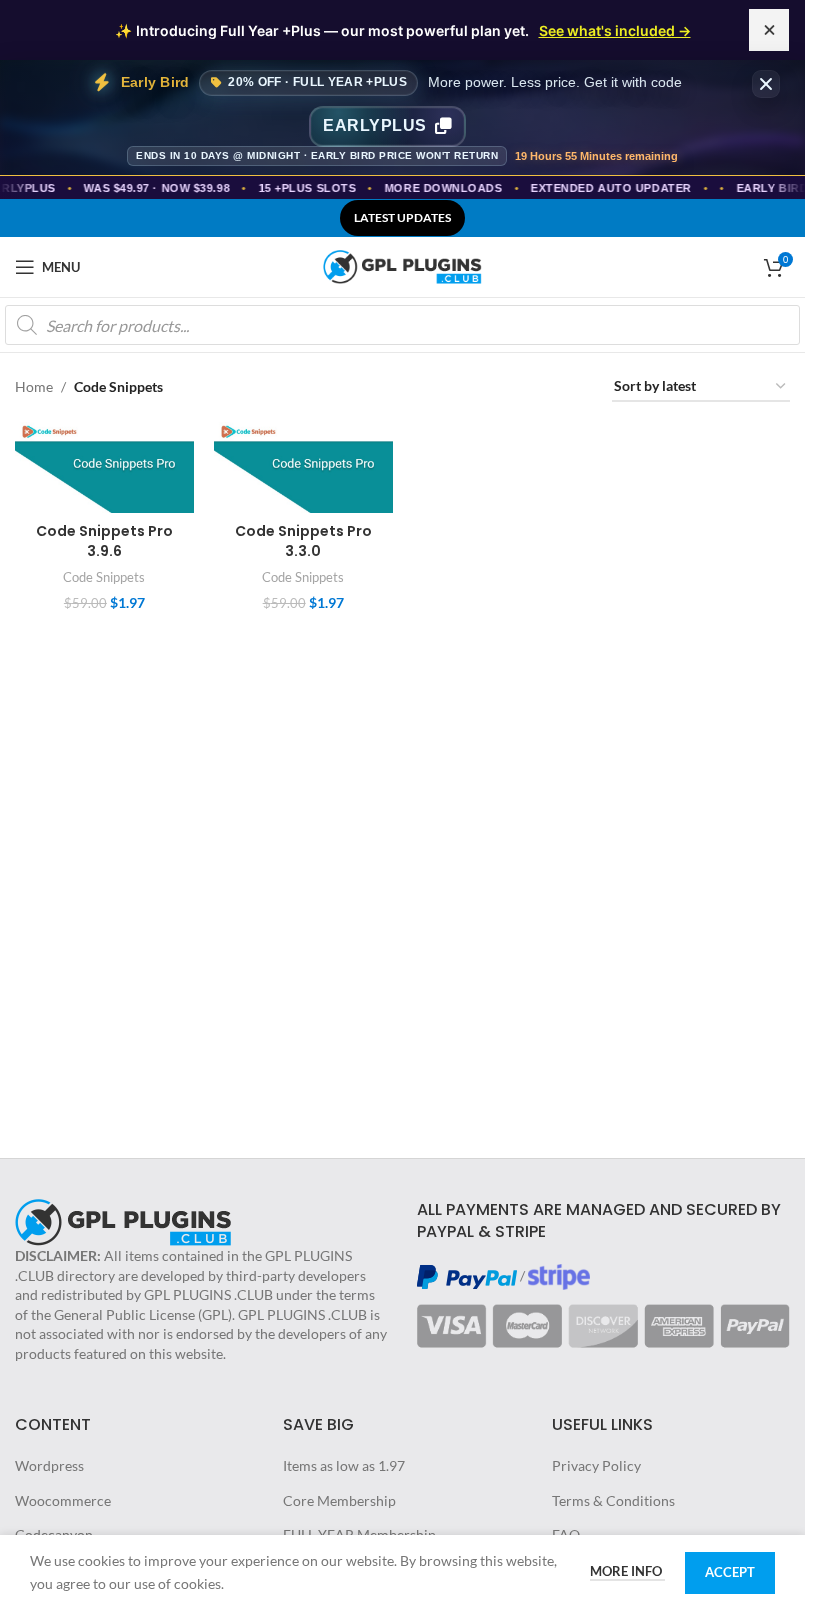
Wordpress (49, 1465)
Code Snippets (104, 577)
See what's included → (615, 30)
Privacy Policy (596, 1465)
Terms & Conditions (613, 1500)
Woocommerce (63, 1500)
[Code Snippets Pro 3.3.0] (303, 467)
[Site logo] (403, 265)
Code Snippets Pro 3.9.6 (104, 541)
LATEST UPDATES (402, 217)
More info (627, 1571)
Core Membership (339, 1500)
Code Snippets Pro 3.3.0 (303, 541)
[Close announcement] (769, 30)
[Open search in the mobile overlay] (402, 325)
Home (34, 386)
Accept (730, 1572)
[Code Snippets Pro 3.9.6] (104, 467)
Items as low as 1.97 (344, 1465)
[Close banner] (766, 84)
